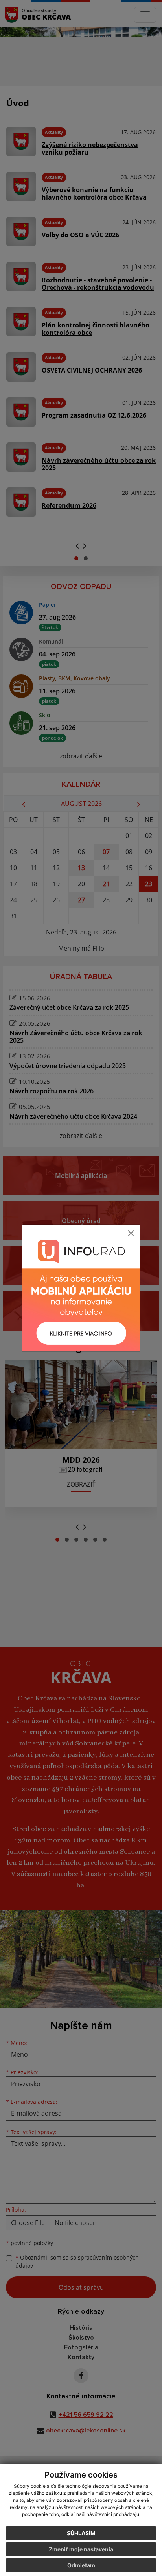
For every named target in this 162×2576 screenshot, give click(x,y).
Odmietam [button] (81, 2565)
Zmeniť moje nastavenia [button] (81, 2549)
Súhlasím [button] (81, 2533)
